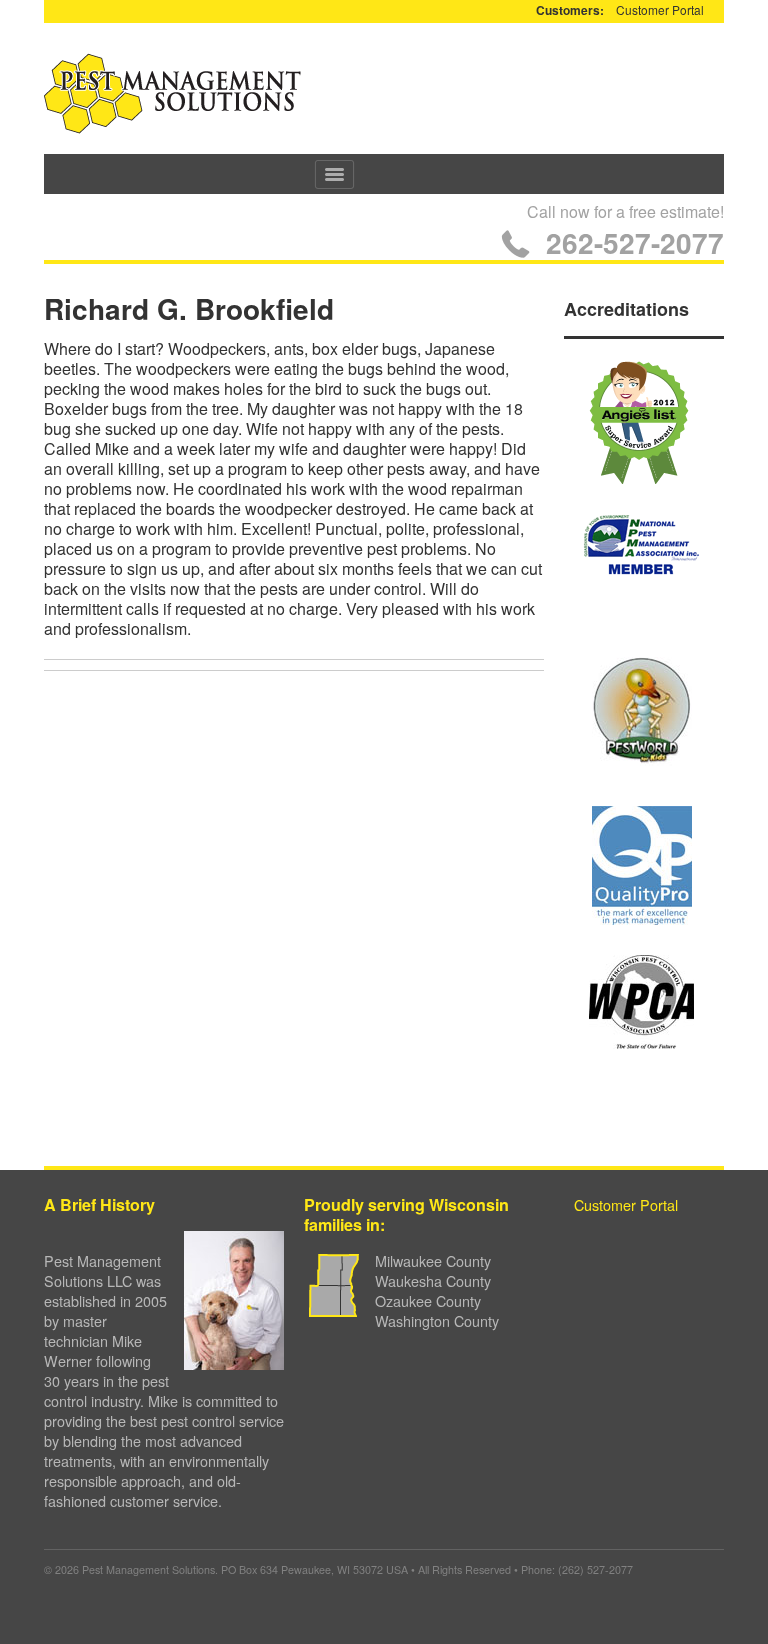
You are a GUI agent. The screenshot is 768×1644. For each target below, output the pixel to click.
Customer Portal (660, 9)
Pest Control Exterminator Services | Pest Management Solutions (173, 93)
